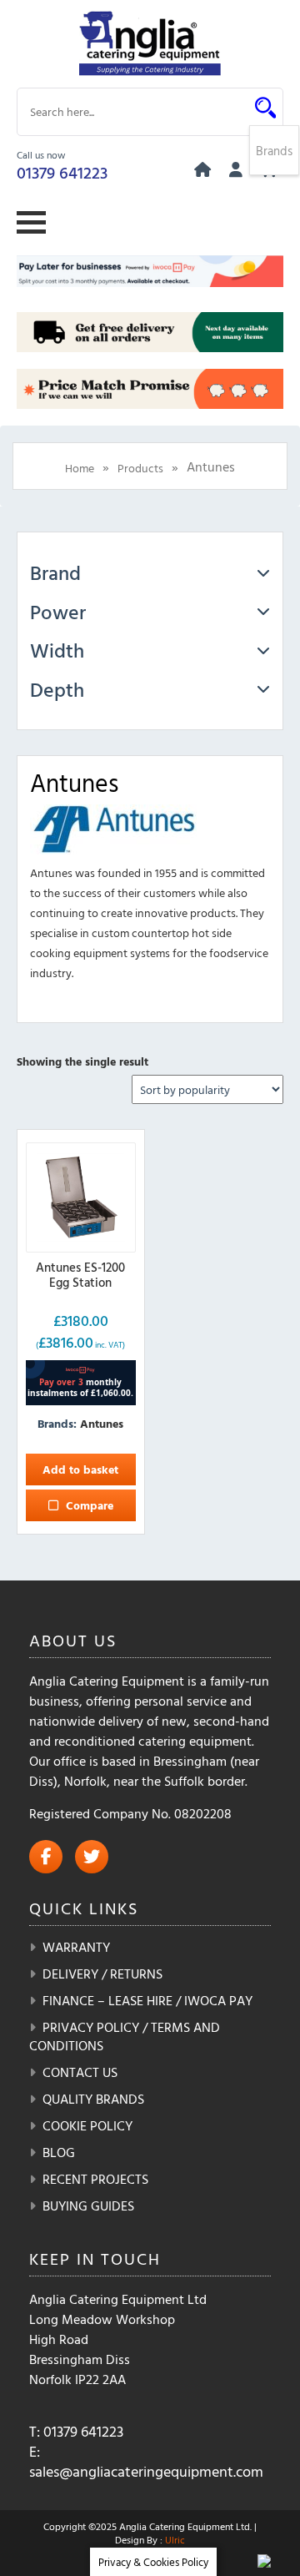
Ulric (175, 2539)
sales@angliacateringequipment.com (146, 2471)
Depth (57, 689)
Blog (59, 2152)
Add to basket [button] (80, 1469)
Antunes (102, 1423)
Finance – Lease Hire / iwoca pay (147, 2000)
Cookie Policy (87, 2125)
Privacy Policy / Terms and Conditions (125, 2036)
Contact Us (80, 2072)
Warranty (76, 1947)
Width (57, 650)
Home (80, 468)
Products (140, 468)
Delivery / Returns (102, 1974)
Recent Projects (95, 2179)
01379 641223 (62, 172)
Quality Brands (93, 2099)
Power (58, 612)
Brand (55, 572)
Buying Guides (88, 2205)
